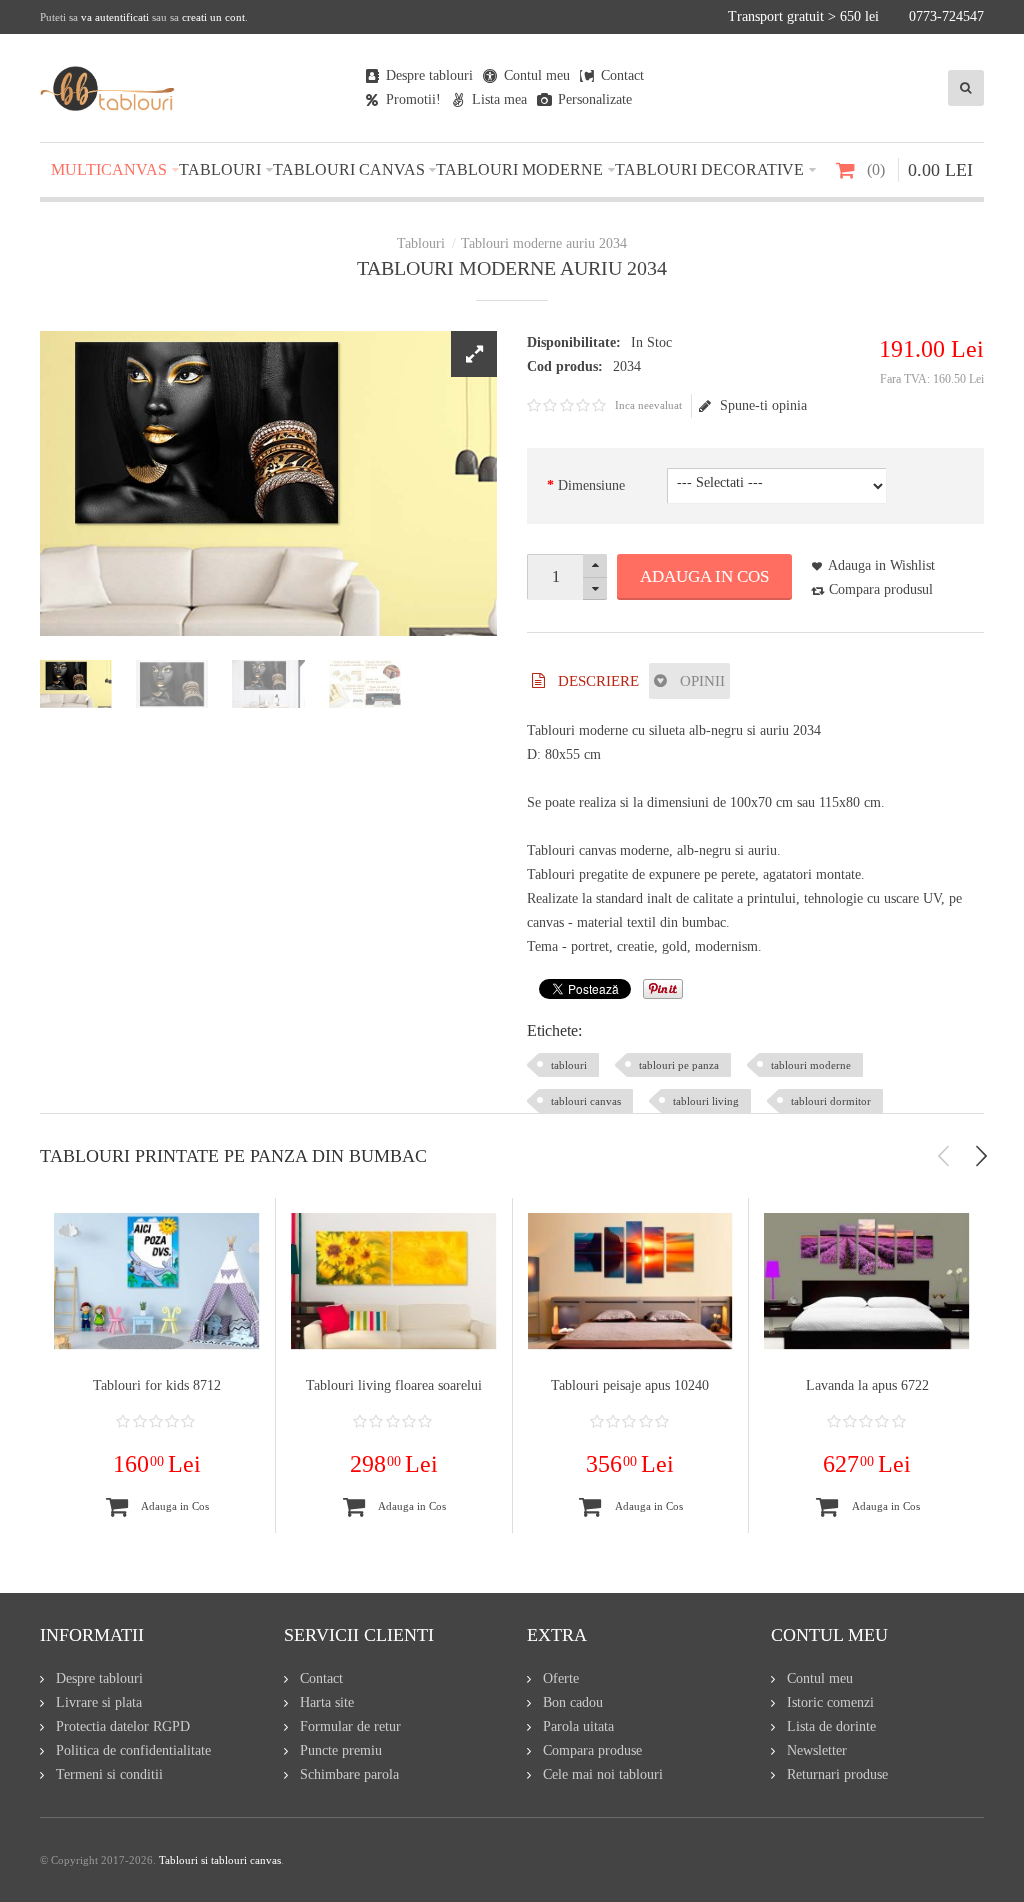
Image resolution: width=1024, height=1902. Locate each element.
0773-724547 (946, 16)
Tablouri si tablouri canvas (220, 1860)
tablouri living (706, 1101)
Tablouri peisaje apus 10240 (630, 1385)
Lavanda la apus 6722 (867, 1385)
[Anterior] (944, 1156)
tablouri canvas (586, 1101)
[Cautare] (966, 88)
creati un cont (213, 17)
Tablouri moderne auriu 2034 (544, 243)
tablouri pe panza (679, 1065)
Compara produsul (881, 589)
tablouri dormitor (831, 1101)
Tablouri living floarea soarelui (394, 1385)
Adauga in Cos (704, 576)
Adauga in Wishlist (881, 565)
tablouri (569, 1065)
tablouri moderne (811, 1065)
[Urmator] (981, 1156)
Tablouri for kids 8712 (157, 1385)
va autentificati (115, 17)
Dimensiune (591, 485)
